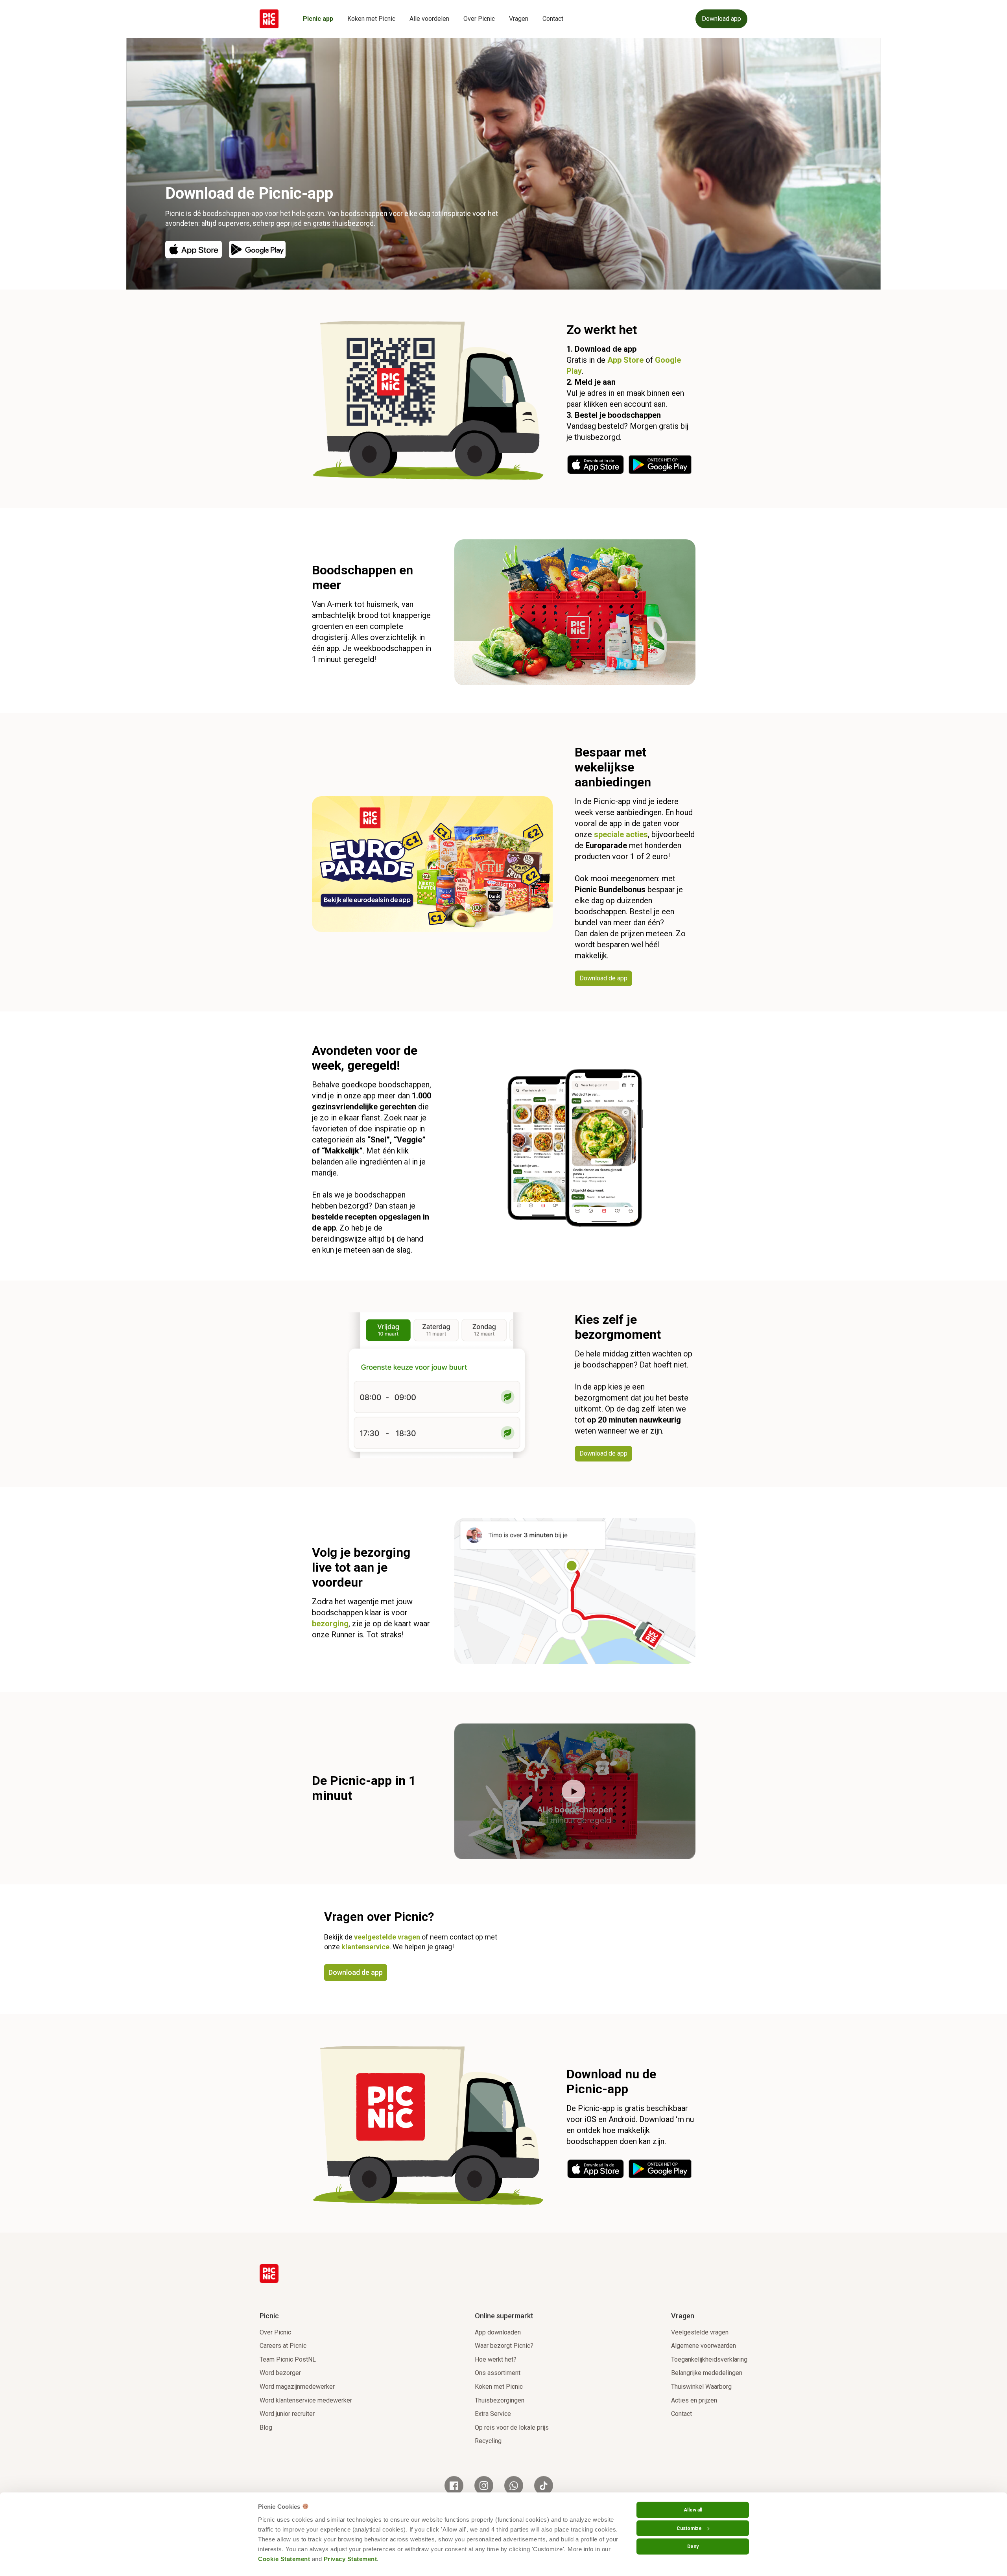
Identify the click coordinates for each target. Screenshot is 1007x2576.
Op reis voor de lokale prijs (512, 2427)
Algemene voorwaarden (704, 2346)
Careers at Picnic (283, 2346)
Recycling (488, 2441)
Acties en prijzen (694, 2400)
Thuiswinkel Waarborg (701, 2387)
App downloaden (498, 2332)
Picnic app (318, 19)
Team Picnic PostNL (288, 2359)
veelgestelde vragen (387, 1937)
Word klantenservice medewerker (306, 2400)
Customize (689, 2528)
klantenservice (365, 1947)
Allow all (693, 2510)
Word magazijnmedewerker (297, 2387)
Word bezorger (280, 2373)
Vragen (519, 19)
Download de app (356, 1972)
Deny (693, 2546)
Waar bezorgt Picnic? (504, 2346)
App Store (625, 360)
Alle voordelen (429, 19)
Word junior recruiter (287, 2414)
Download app (721, 19)
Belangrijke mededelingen (707, 2373)
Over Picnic (479, 19)
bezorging (330, 1624)
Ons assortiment (498, 2373)
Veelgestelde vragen (700, 2332)
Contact (553, 19)
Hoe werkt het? (496, 2359)
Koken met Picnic (371, 19)
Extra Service (493, 2414)
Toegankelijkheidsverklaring (709, 2359)
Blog (266, 2427)
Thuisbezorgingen (500, 2400)
